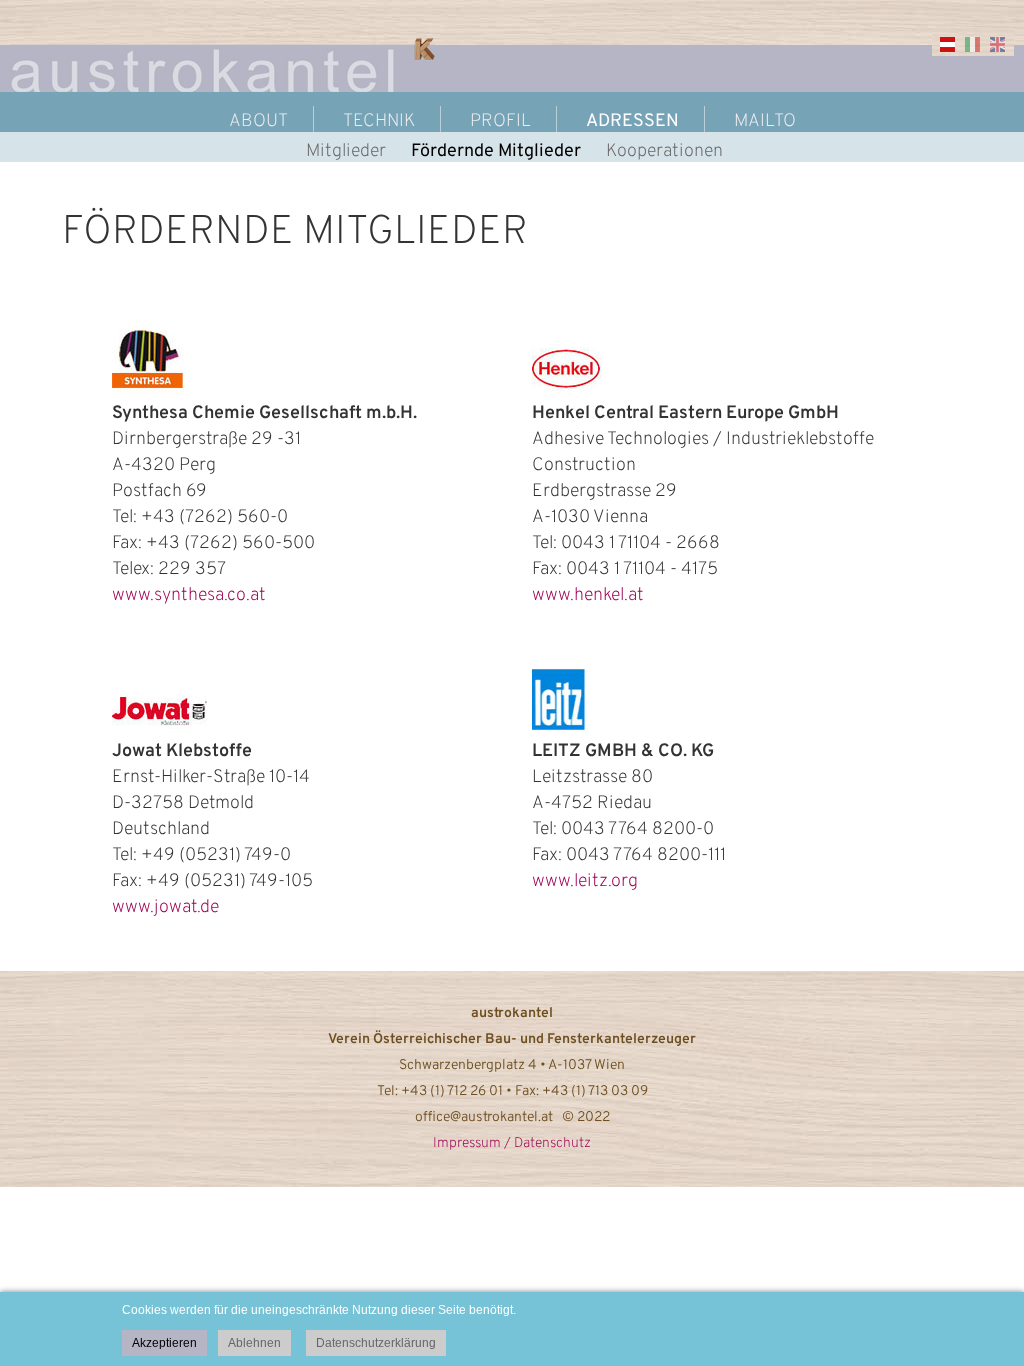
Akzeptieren (164, 1343)
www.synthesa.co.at (189, 595)
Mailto (765, 121)
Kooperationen (664, 151)
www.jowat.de (165, 907)
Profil (500, 121)
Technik (379, 121)
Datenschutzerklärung (376, 1343)
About (258, 121)
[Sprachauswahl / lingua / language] (958, 51)
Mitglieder (346, 151)
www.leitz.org (585, 881)
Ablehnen (254, 1343)
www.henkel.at (588, 595)
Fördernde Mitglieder (496, 151)
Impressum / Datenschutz (512, 1143)
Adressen (632, 121)
